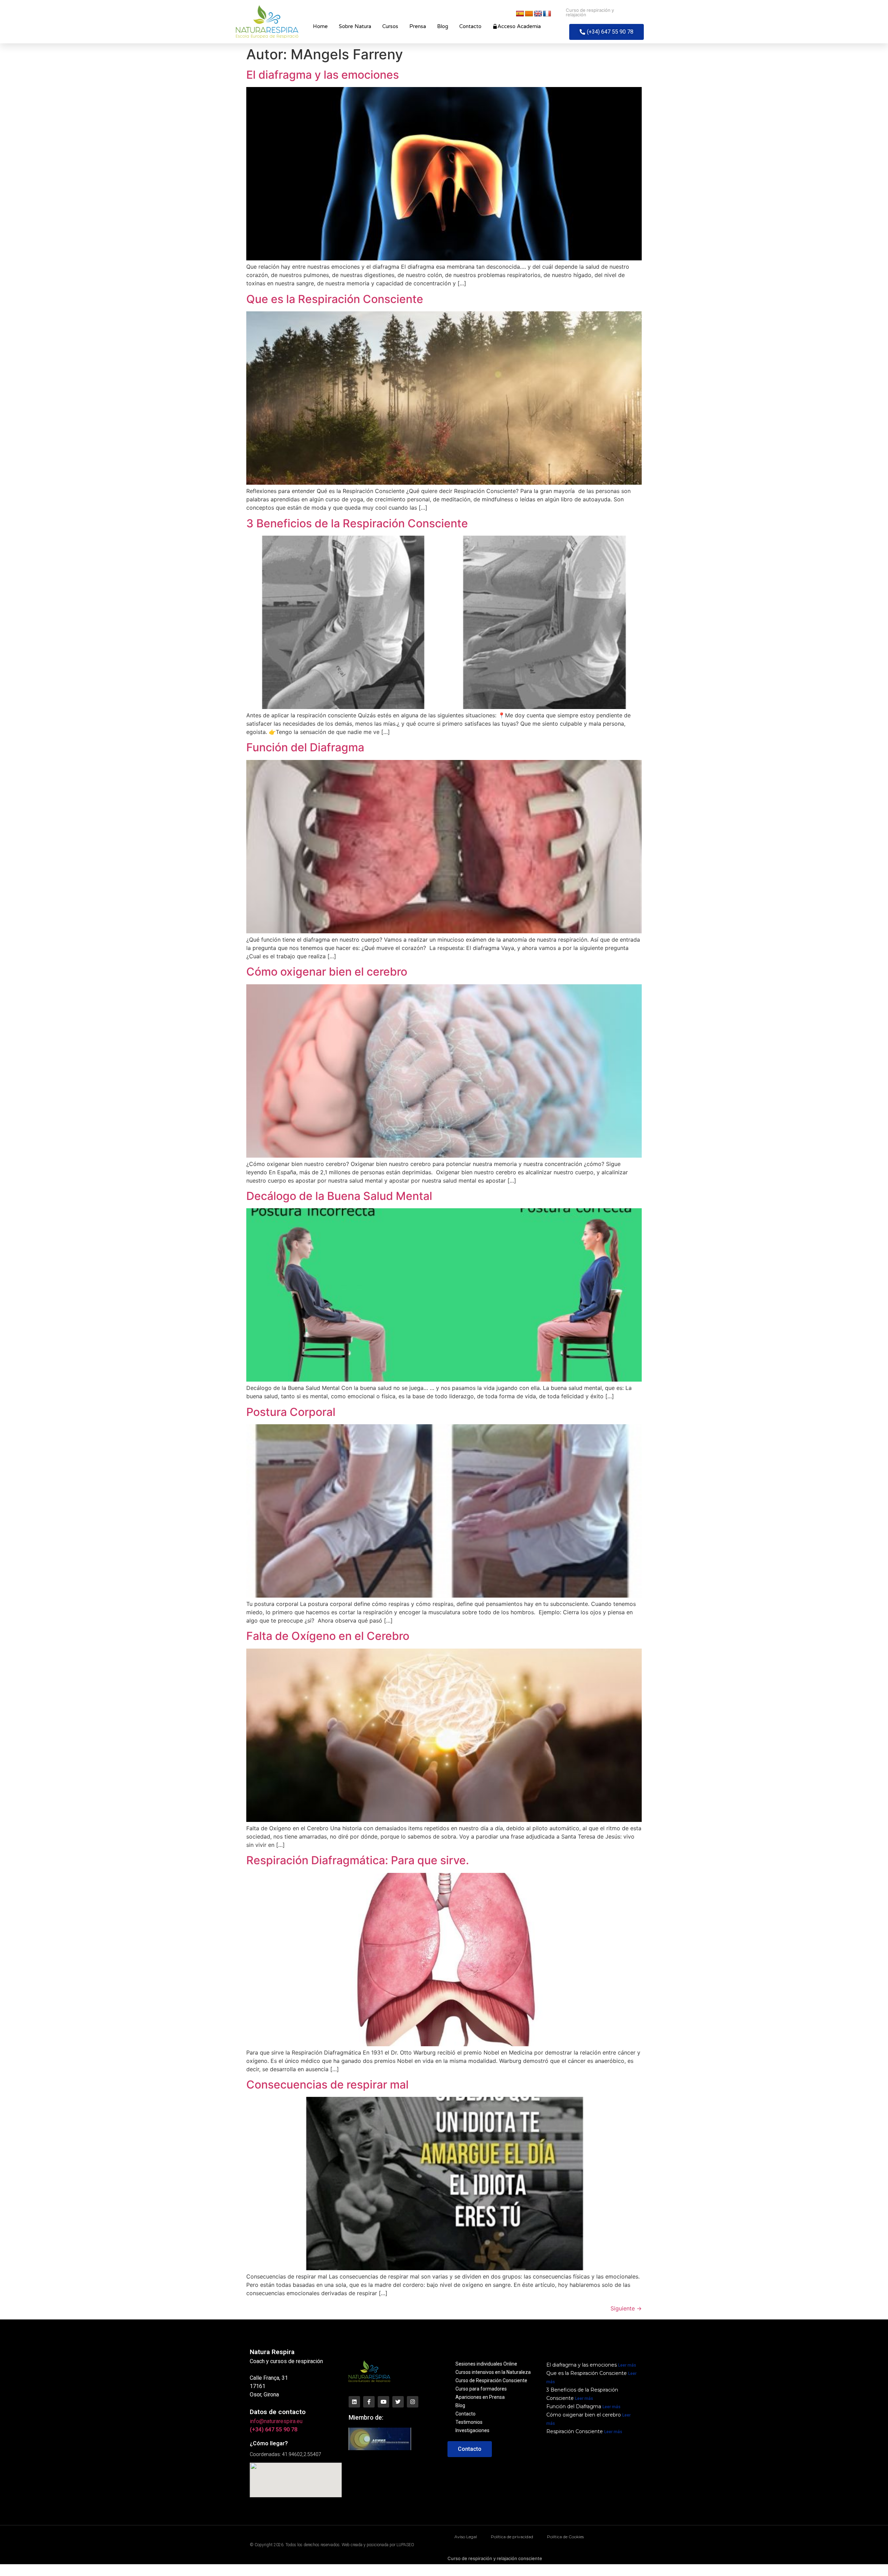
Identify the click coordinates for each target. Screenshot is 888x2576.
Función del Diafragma (305, 747)
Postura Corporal (291, 1412)
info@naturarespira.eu (276, 2421)
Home (320, 26)
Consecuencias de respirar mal (327, 2085)
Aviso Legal (466, 2537)
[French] (547, 14)
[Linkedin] (354, 2402)
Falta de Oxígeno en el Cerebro (328, 1636)
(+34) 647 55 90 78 (274, 2430)
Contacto (470, 26)
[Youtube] (383, 2402)
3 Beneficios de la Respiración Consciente (357, 523)
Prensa (418, 26)
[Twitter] (398, 2402)
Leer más (627, 2365)
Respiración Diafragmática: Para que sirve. (358, 1860)
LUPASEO (405, 2545)
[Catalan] (529, 14)
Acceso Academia (519, 26)
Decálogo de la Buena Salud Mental (339, 1196)
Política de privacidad (512, 2537)
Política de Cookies (565, 2537)
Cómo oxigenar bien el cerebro (327, 972)
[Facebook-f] (369, 2402)
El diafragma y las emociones (323, 75)
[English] (538, 14)
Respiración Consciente (575, 2431)
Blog (443, 26)
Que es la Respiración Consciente (335, 299)
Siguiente (626, 2308)
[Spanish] (520, 14)
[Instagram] (413, 2402)
